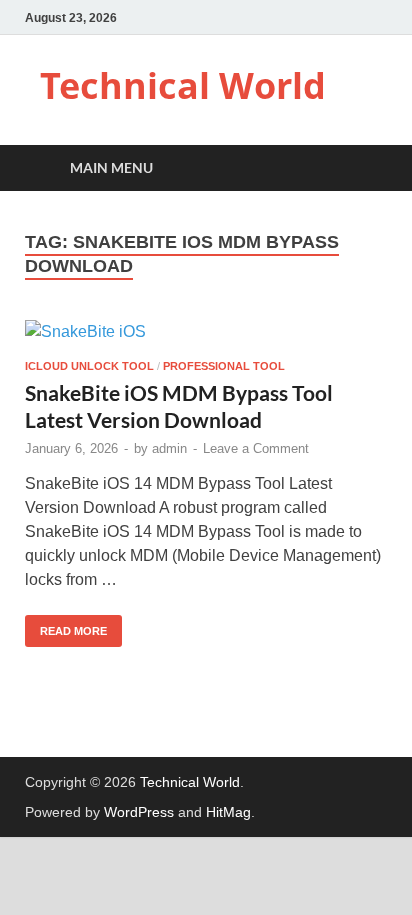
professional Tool (224, 366)
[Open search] (362, 168)
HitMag (228, 812)
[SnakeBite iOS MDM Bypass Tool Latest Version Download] (206, 332)
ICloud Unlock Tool (89, 366)
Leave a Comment (256, 448)
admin (169, 448)
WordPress (139, 812)
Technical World (183, 85)
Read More (66, 626)
